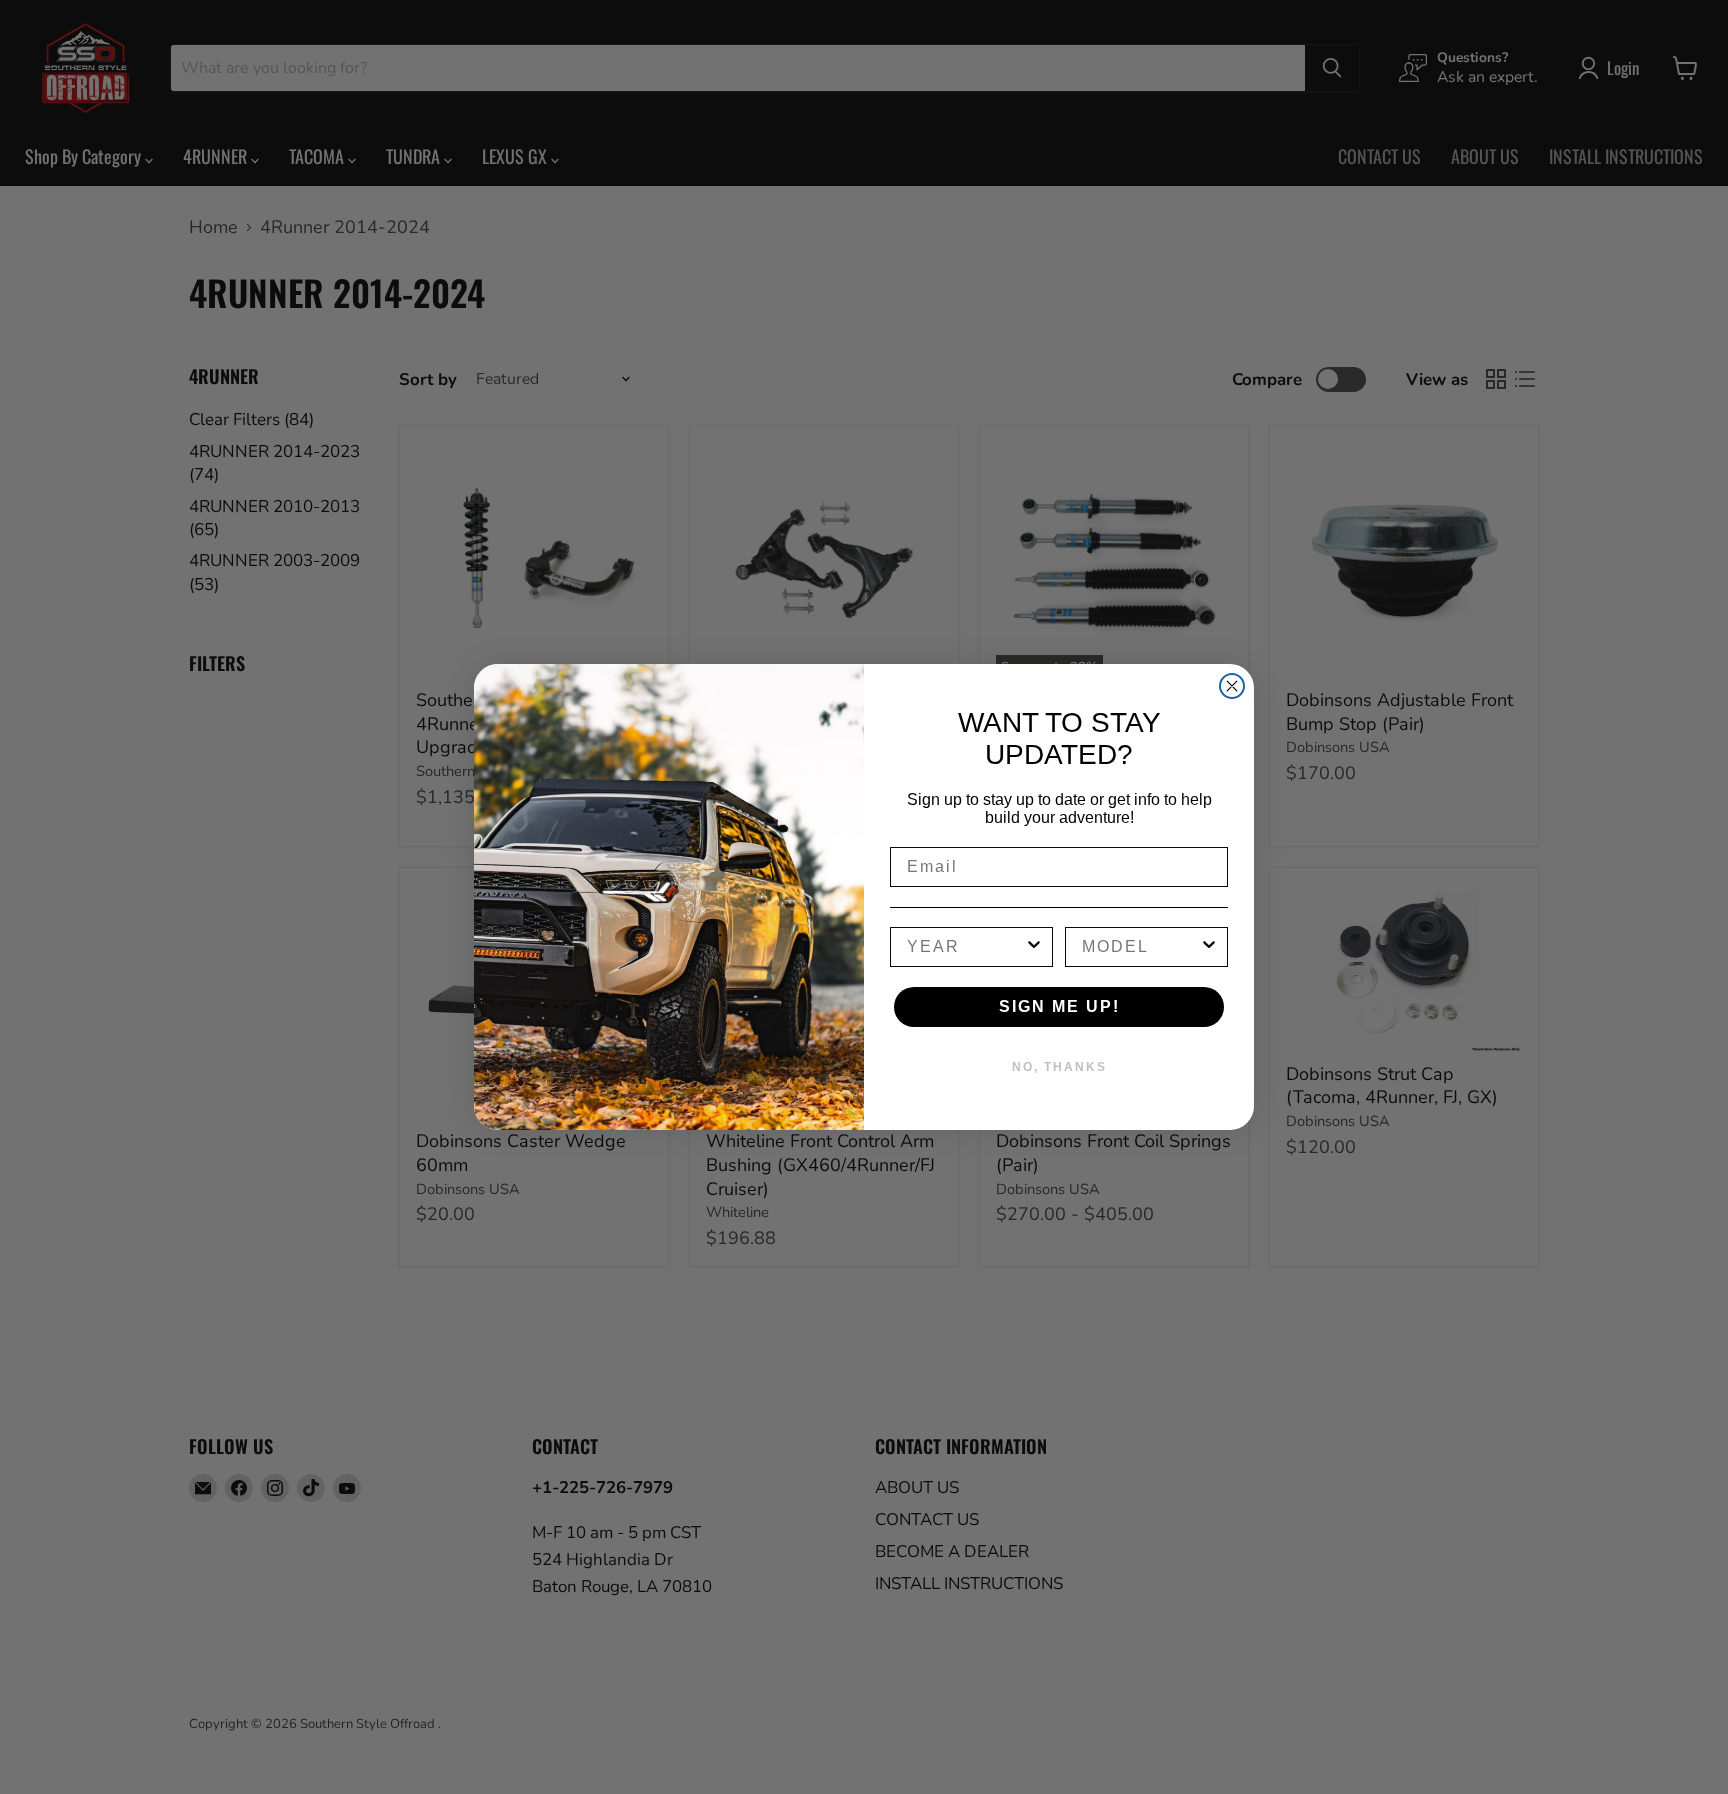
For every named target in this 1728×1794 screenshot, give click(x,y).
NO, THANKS (1059, 1067)
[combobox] (965, 947)
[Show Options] (1034, 947)
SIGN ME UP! (1059, 1006)
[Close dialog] (1232, 686)
